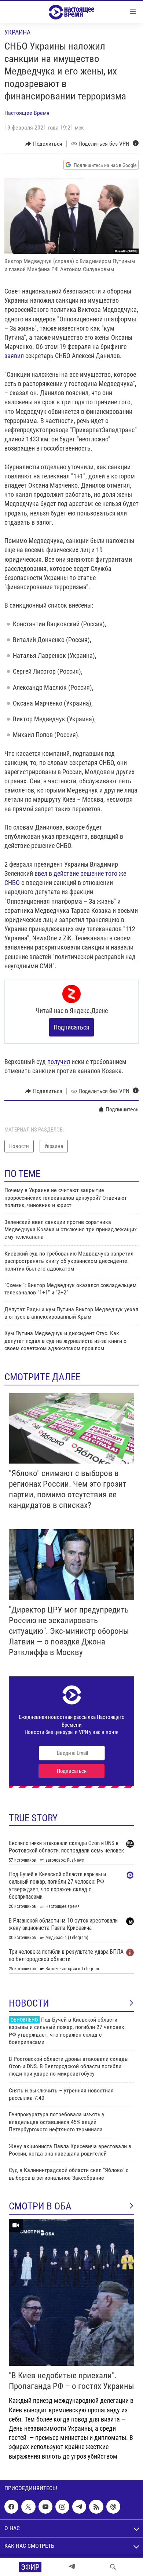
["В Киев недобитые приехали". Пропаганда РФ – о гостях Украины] (71, 2292)
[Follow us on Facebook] (11, 2507)
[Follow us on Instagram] (62, 2507)
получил (59, 1062)
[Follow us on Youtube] (45, 2507)
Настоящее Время (27, 113)
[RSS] (96, 2507)
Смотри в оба (40, 2206)
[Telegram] (72, 2567)
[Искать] (113, 2567)
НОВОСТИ (29, 2003)
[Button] (44, 144)
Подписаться (71, 1027)
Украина (17, 32)
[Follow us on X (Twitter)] (28, 2507)
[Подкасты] (113, 2507)
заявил (14, 356)
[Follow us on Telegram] (79, 2507)
